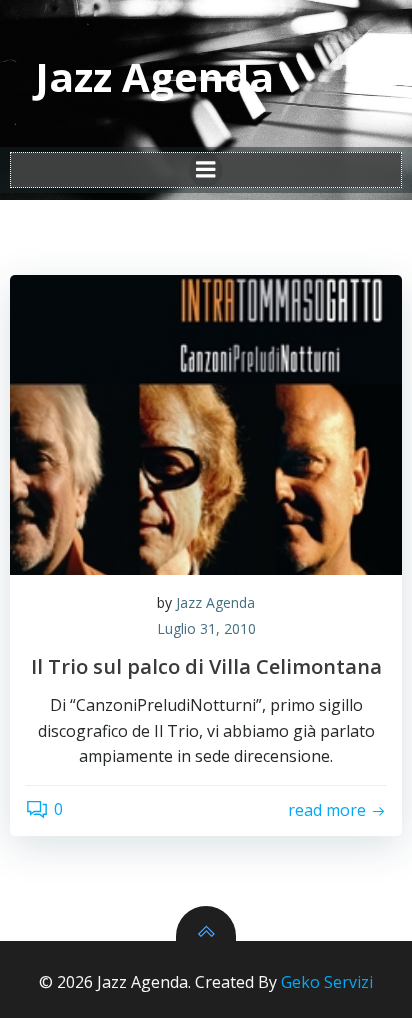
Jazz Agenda (215, 602)
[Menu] (206, 170)
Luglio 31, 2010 (206, 628)
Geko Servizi (327, 982)
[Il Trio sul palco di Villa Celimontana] (206, 425)
